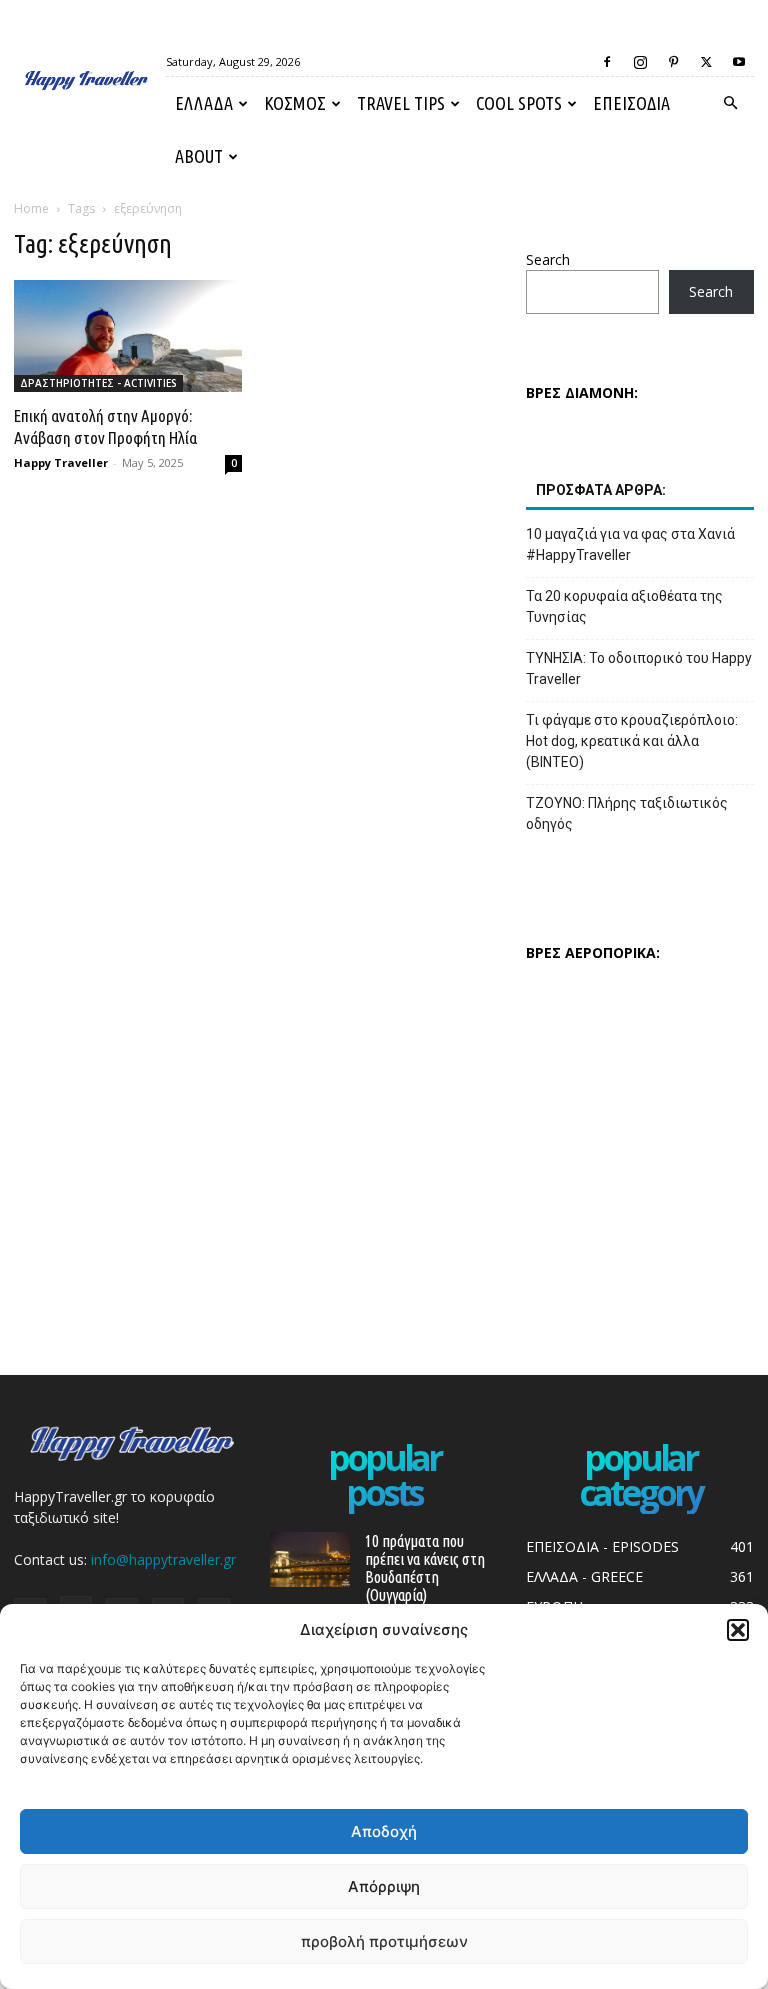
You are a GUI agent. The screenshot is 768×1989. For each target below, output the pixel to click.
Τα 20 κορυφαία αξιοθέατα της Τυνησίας (624, 606)
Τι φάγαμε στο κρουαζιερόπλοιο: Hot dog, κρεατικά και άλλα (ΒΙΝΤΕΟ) (632, 741)
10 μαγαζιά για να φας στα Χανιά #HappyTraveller (630, 544)
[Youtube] (739, 62)
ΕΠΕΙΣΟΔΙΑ (631, 103)
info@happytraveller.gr (163, 1559)
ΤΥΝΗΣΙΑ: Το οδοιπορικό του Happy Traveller (639, 668)
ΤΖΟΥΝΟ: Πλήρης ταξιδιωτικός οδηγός (627, 813)
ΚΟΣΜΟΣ (295, 103)
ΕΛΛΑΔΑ (204, 103)
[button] (738, 1630)
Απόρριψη (384, 1886)
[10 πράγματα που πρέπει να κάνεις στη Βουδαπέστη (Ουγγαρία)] (310, 1559)
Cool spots (519, 103)
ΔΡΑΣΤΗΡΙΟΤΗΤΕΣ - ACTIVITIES (98, 383)
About (199, 156)
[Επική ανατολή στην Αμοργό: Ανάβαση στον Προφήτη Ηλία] (128, 336)
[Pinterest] (673, 62)
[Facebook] (607, 62)
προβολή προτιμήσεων (384, 1941)
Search (548, 259)
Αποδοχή (384, 1831)
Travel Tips (401, 103)
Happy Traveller (61, 462)
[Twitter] (706, 62)
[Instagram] (640, 62)
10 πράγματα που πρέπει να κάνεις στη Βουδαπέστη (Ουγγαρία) (425, 1568)
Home (31, 208)
